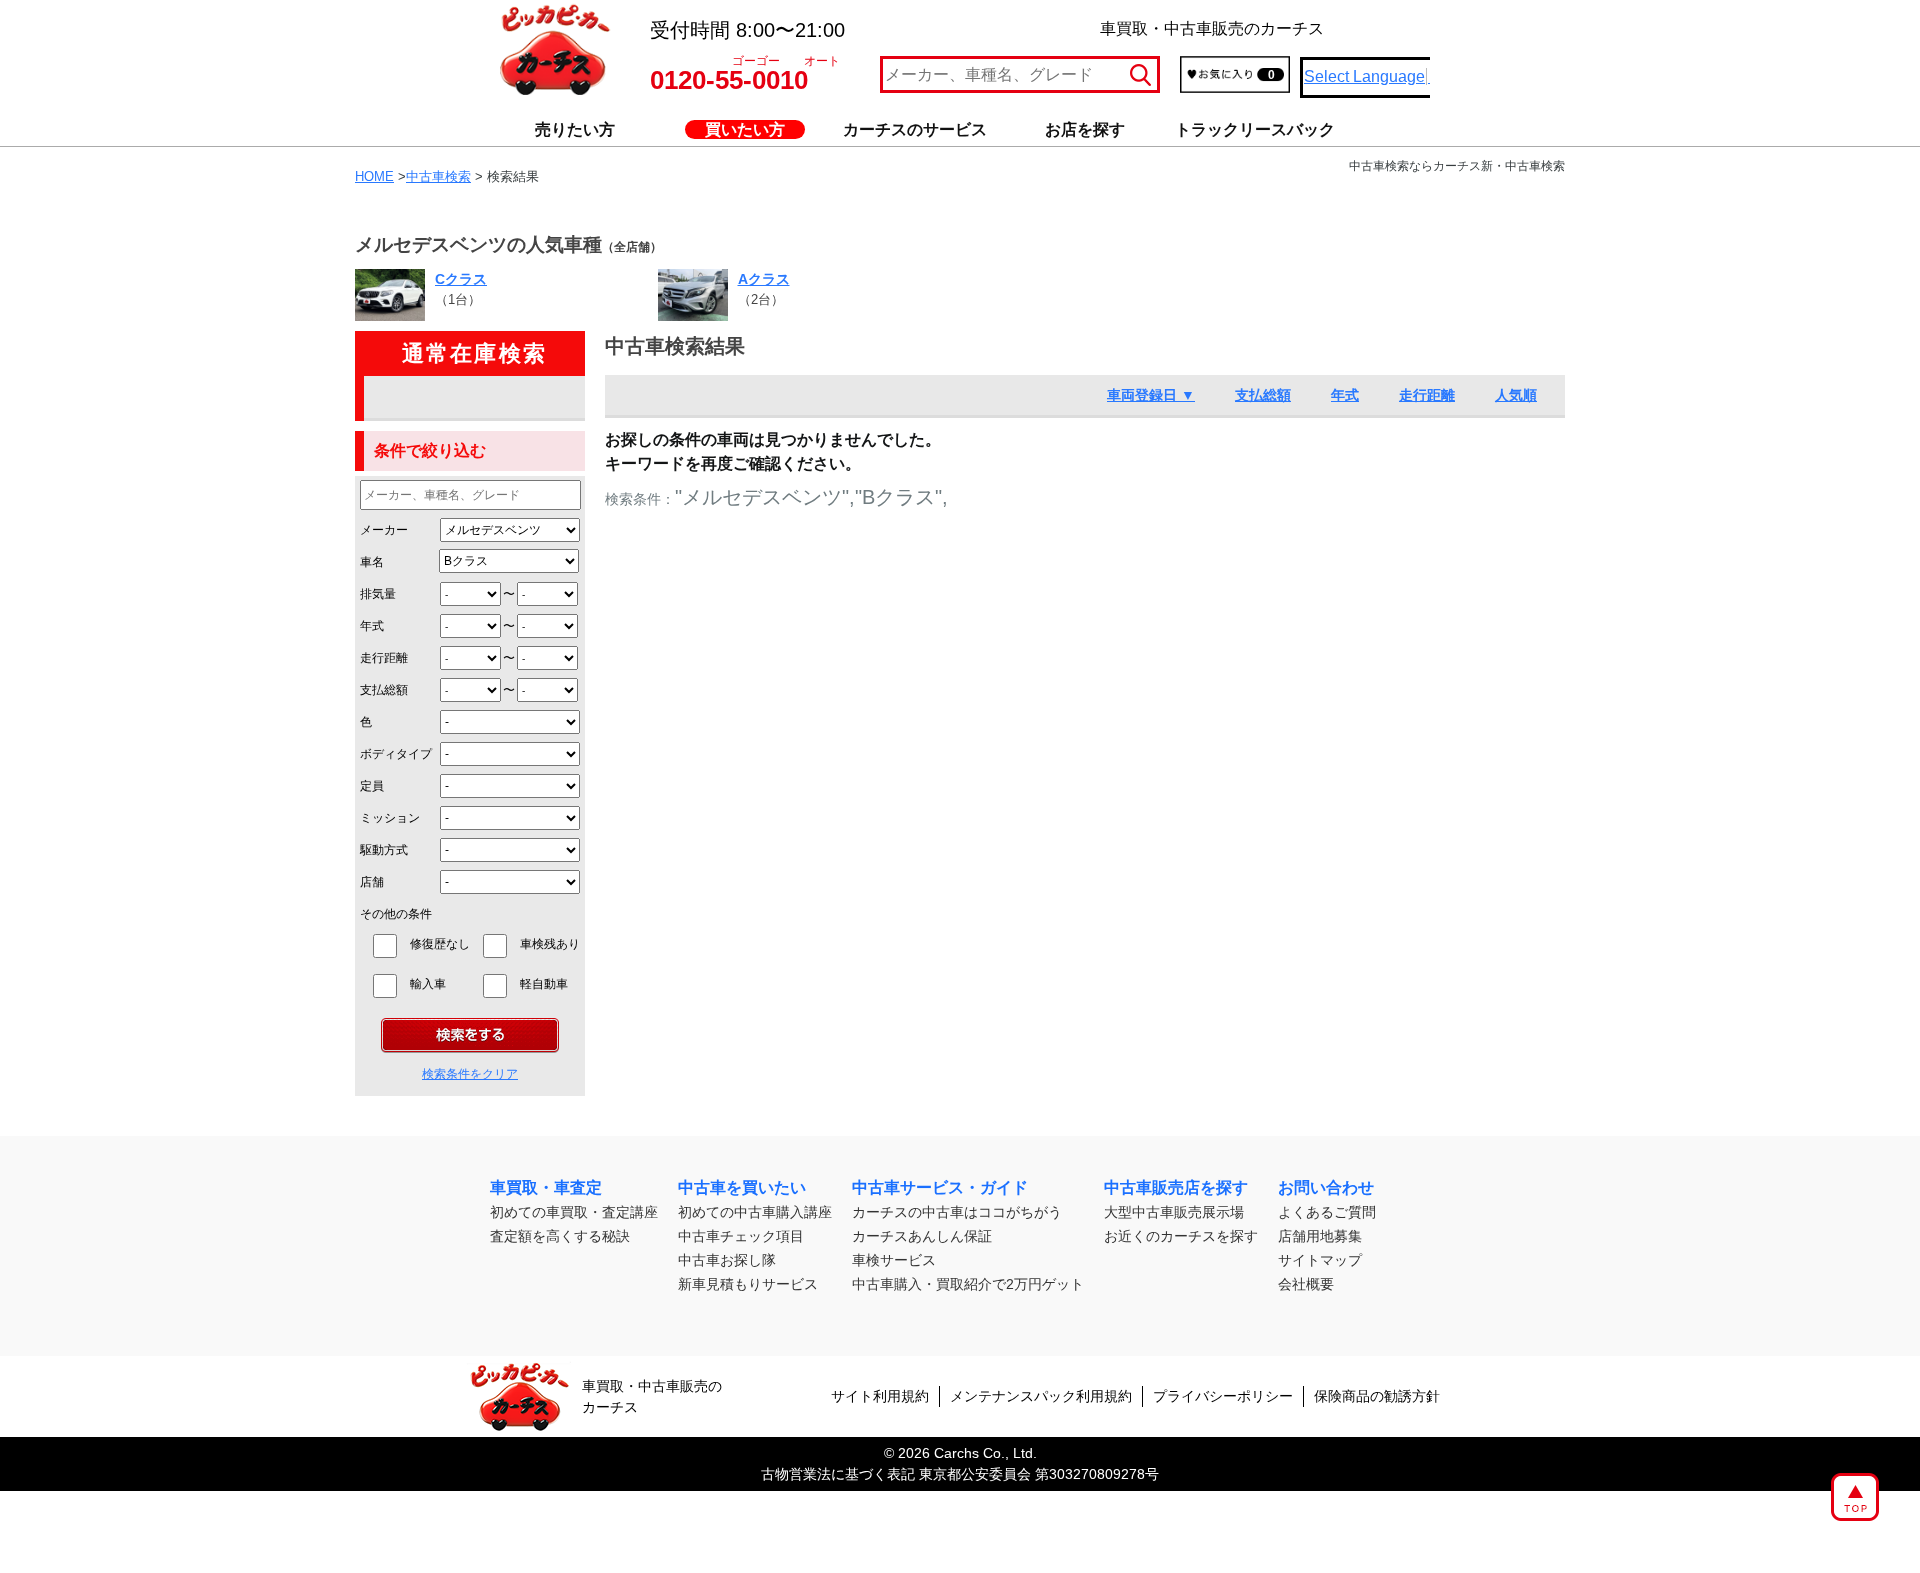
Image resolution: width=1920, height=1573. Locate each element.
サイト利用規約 (880, 1396)
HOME (374, 176)
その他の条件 (396, 914)
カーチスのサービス (915, 129)
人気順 (1516, 395)
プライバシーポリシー (1223, 1396)
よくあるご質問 (1327, 1212)
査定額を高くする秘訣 (560, 1236)
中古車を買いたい (742, 1187)
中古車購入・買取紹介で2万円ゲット (968, 1284)
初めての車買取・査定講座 (574, 1212)
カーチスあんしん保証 (922, 1236)
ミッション (390, 818)
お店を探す (1085, 129)
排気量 (378, 594)
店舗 (372, 882)
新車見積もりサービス (748, 1284)
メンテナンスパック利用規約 (1041, 1396)
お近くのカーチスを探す (1181, 1236)
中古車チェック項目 (741, 1236)
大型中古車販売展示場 (1174, 1212)
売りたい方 (575, 129)
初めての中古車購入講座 (755, 1212)
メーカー (384, 530)
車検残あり (550, 944)
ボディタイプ (396, 754)
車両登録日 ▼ (1151, 395)
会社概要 (1306, 1284)
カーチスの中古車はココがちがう (957, 1212)
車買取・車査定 (546, 1187)
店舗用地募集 (1320, 1236)
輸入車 (440, 984)
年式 (372, 626)
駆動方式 (384, 850)
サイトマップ (1320, 1260)
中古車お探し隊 (727, 1260)
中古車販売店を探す (1176, 1187)
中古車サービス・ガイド (940, 1187)
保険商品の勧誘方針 (1377, 1396)
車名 (372, 562)
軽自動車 (550, 984)
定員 (372, 786)
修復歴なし (440, 944)
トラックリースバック (1255, 129)
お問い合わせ (1326, 1187)
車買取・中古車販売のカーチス (652, 1396)
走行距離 (384, 658)
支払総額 (384, 690)
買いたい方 (745, 129)
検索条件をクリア (470, 1074)
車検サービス (894, 1260)
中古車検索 (438, 176)
